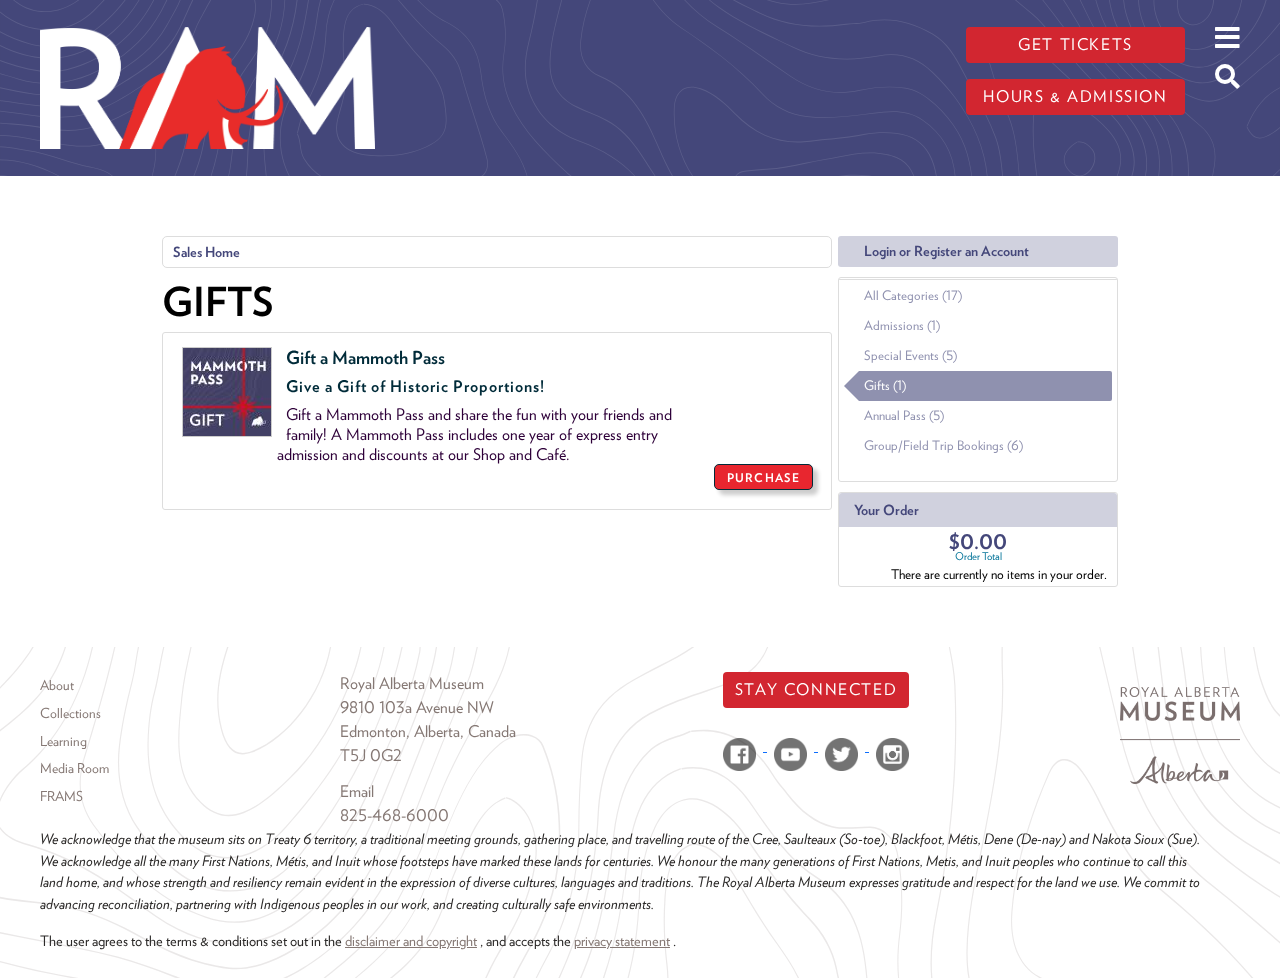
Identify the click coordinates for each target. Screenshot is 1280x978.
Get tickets (1075, 44)
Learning (63, 741)
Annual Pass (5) (904, 415)
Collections (70, 713)
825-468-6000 (394, 815)
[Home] (207, 15)
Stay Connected (816, 689)
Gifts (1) (885, 385)
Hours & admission (1075, 96)
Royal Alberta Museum (412, 683)
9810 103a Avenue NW (417, 707)
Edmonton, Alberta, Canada (428, 731)
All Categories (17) (913, 295)
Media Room (74, 768)
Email (357, 791)
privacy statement (622, 940)
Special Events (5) (910, 355)
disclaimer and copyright (411, 940)
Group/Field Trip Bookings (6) (943, 445)
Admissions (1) (902, 325)
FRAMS (61, 796)
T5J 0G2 (371, 755)
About (57, 685)
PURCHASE (763, 477)
